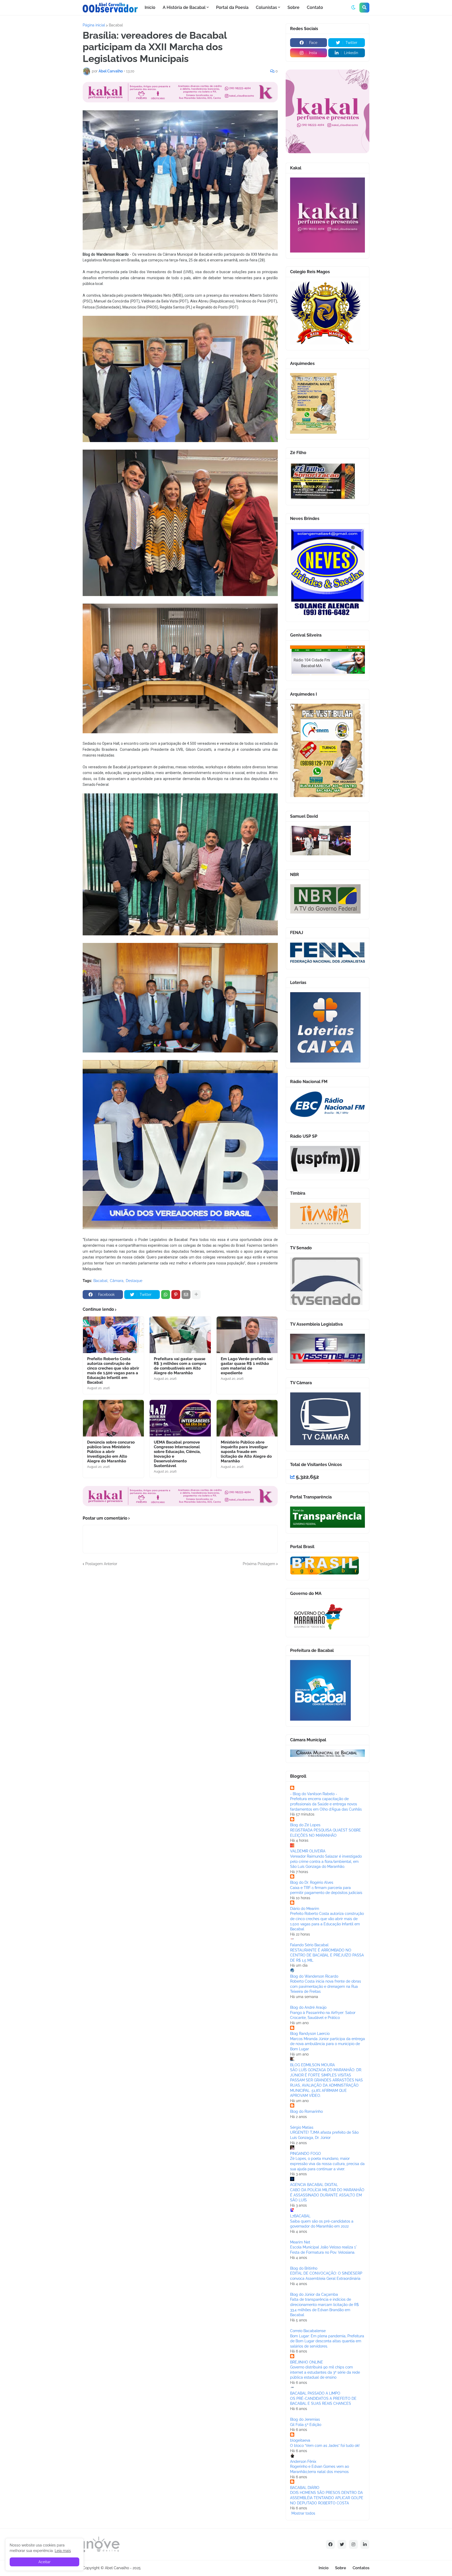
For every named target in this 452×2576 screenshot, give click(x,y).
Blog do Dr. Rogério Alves (312, 1882)
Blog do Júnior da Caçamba (314, 2294)
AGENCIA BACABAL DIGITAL (314, 2185)
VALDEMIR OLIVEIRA (308, 1851)
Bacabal (116, 25)
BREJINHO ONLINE (307, 2362)
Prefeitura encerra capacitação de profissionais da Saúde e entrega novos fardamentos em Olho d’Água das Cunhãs (326, 1804)
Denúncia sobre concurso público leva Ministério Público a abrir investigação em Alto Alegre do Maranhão (111, 1452)
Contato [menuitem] (315, 7)
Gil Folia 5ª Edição (306, 2425)
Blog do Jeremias (305, 2419)
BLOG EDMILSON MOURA (312, 2065)
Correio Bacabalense (308, 2331)
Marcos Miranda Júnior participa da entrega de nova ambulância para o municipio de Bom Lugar (327, 2044)
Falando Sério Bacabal (309, 1945)
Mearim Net (300, 2242)
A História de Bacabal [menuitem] (184, 7)
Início (324, 2568)
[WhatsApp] (166, 1295)
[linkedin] (365, 2544)
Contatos (361, 2568)
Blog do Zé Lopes (305, 1825)
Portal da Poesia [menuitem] (232, 7)
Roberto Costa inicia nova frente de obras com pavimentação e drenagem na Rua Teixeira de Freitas (326, 1986)
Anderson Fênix (303, 2461)
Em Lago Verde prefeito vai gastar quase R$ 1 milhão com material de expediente (247, 1366)
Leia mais (63, 2551)
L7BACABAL (300, 2216)
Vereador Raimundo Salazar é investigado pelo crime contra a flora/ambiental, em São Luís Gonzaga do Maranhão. (326, 1861)
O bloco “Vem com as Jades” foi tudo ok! (325, 2446)
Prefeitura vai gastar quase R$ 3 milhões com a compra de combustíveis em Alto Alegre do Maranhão (180, 1366)
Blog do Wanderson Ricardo (314, 1976)
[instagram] (353, 2544)
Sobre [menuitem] (293, 7)
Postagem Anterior (101, 1564)
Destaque (134, 1281)
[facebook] (330, 2544)
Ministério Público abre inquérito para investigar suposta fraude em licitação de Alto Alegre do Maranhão (246, 1452)
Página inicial (94, 25)
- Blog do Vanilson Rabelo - (314, 1794)
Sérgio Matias (302, 2127)
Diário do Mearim (305, 1909)
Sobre (341, 2568)
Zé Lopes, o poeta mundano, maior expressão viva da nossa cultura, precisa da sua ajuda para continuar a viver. (327, 2164)
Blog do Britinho (304, 2268)
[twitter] (342, 2544)
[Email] (186, 1295)
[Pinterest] (176, 1295)
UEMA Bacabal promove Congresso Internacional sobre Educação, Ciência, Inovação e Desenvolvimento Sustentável (177, 1454)
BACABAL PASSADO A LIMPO (315, 2393)
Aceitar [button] (44, 2562)
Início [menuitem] (150, 7)
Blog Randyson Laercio (310, 2034)
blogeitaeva (300, 2440)
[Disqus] (180, 1632)
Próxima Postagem (259, 1564)
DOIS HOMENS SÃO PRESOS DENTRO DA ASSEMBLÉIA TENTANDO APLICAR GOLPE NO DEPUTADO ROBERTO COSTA (327, 2498)
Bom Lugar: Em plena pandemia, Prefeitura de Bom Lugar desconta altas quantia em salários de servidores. (327, 2341)
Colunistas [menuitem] (266, 7)
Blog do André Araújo (308, 2007)
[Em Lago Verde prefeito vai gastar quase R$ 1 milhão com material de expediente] (247, 1335)
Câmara (117, 1281)
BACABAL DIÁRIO (305, 2488)
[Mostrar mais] (196, 1295)
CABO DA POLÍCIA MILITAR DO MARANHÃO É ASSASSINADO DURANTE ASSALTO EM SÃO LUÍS (327, 2195)
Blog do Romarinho (306, 2111)
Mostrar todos (303, 2513)
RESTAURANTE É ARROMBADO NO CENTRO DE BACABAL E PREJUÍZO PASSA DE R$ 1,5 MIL (327, 1955)
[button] (353, 8)
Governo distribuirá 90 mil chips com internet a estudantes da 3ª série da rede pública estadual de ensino (325, 2372)
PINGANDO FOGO (306, 2154)
